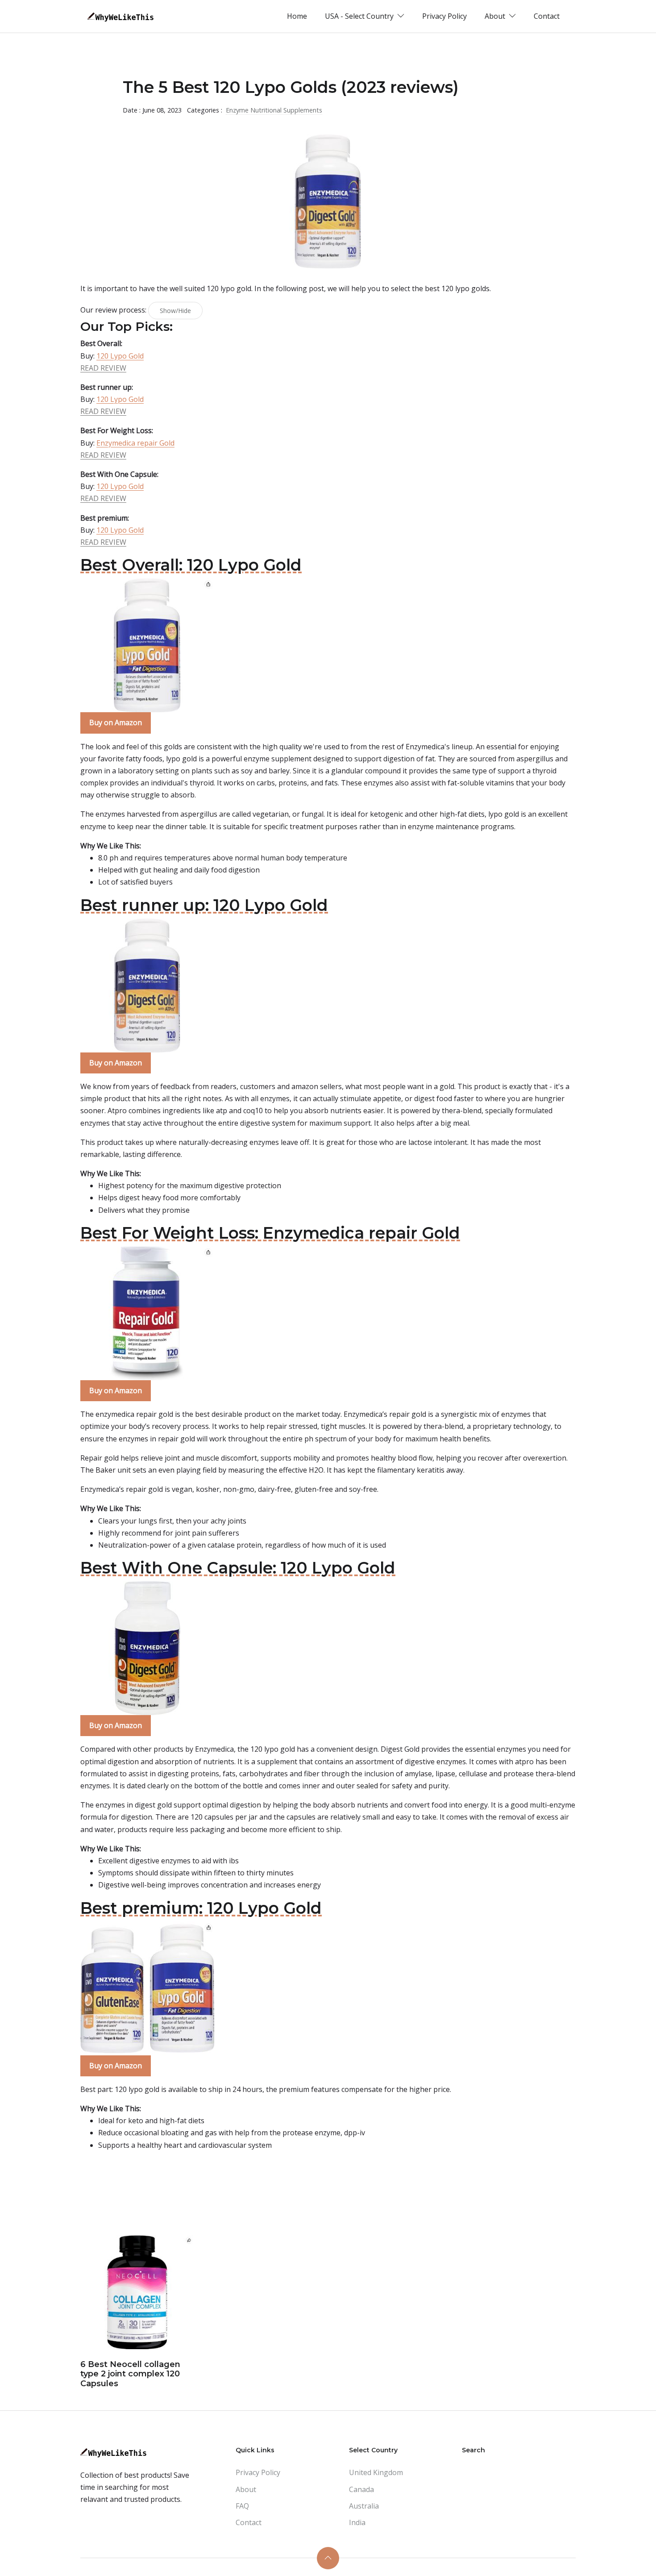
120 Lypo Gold (120, 356)
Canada (361, 2489)
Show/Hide (175, 311)
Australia (364, 2506)
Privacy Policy (444, 16)
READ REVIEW (103, 368)
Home (297, 16)
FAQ (242, 2506)
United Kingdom (376, 2472)
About (246, 2489)
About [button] (496, 16)
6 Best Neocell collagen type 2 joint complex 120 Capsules (130, 2374)
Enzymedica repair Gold (135, 443)
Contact (547, 16)
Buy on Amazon (116, 722)
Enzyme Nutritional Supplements (274, 110)
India (357, 2522)
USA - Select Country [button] (360, 16)
